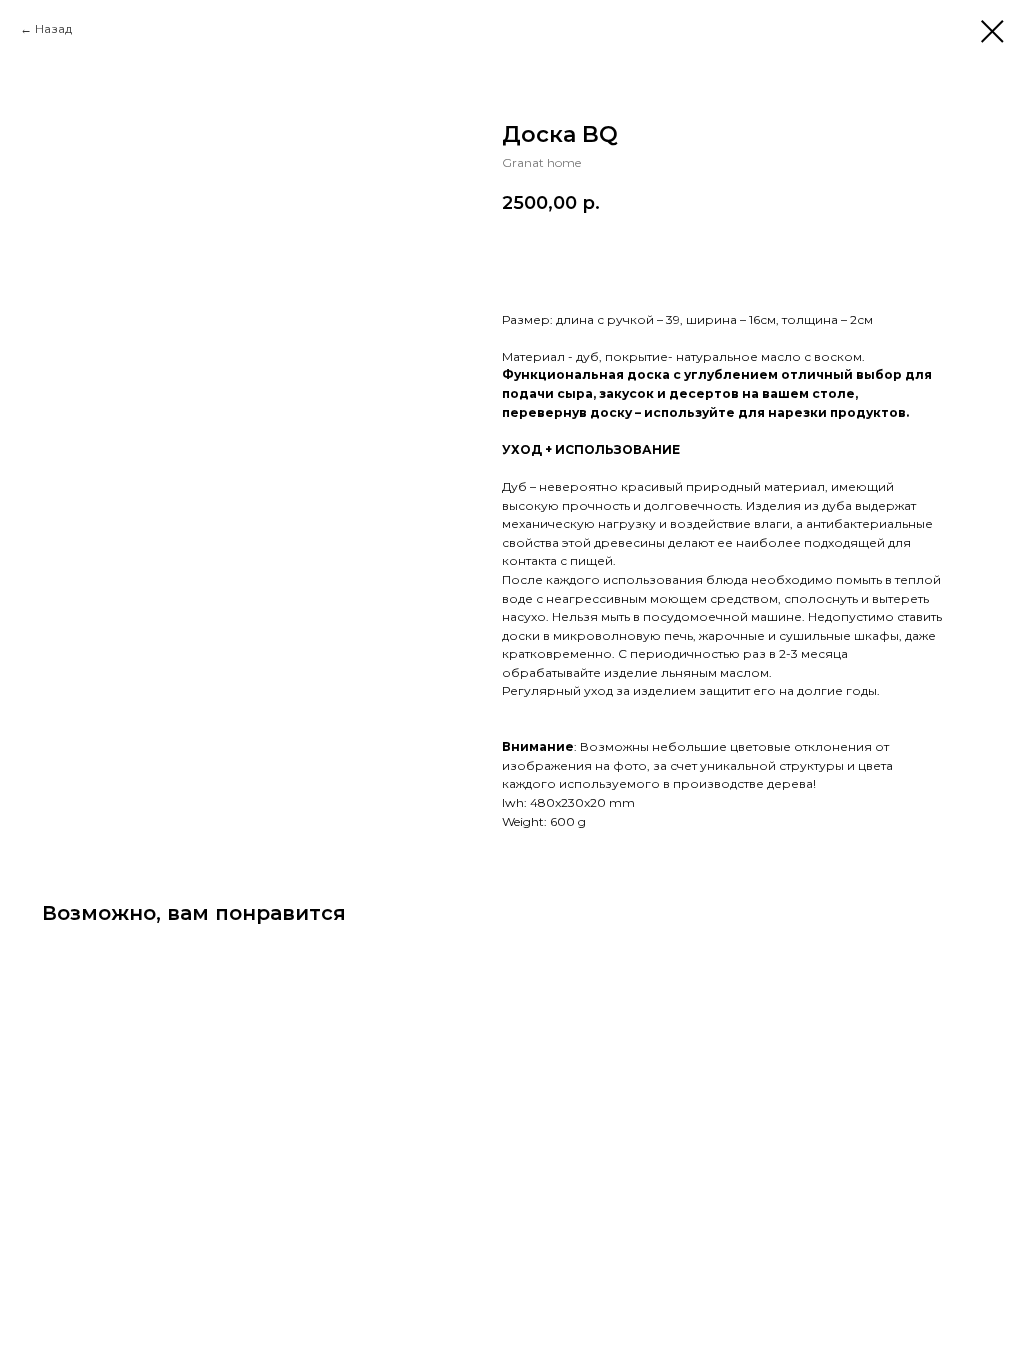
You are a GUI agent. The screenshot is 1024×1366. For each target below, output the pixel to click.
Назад (53, 28)
